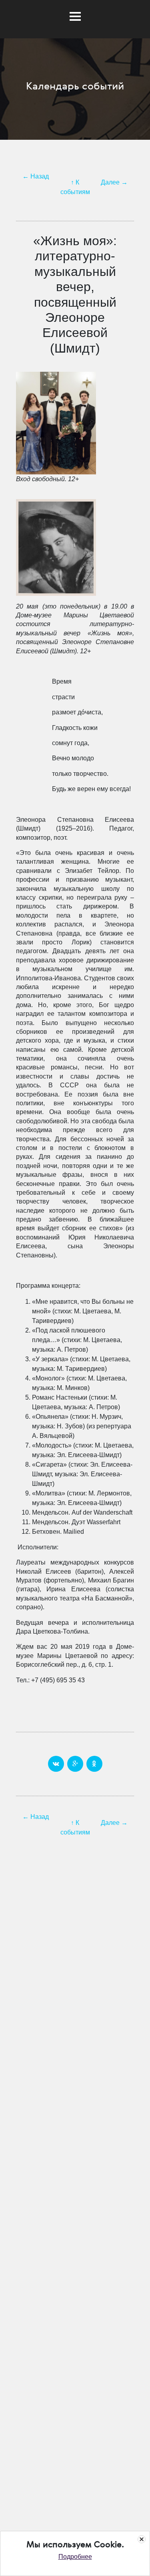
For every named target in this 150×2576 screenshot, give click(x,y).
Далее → (114, 182)
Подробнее (75, 2557)
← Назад (36, 176)
